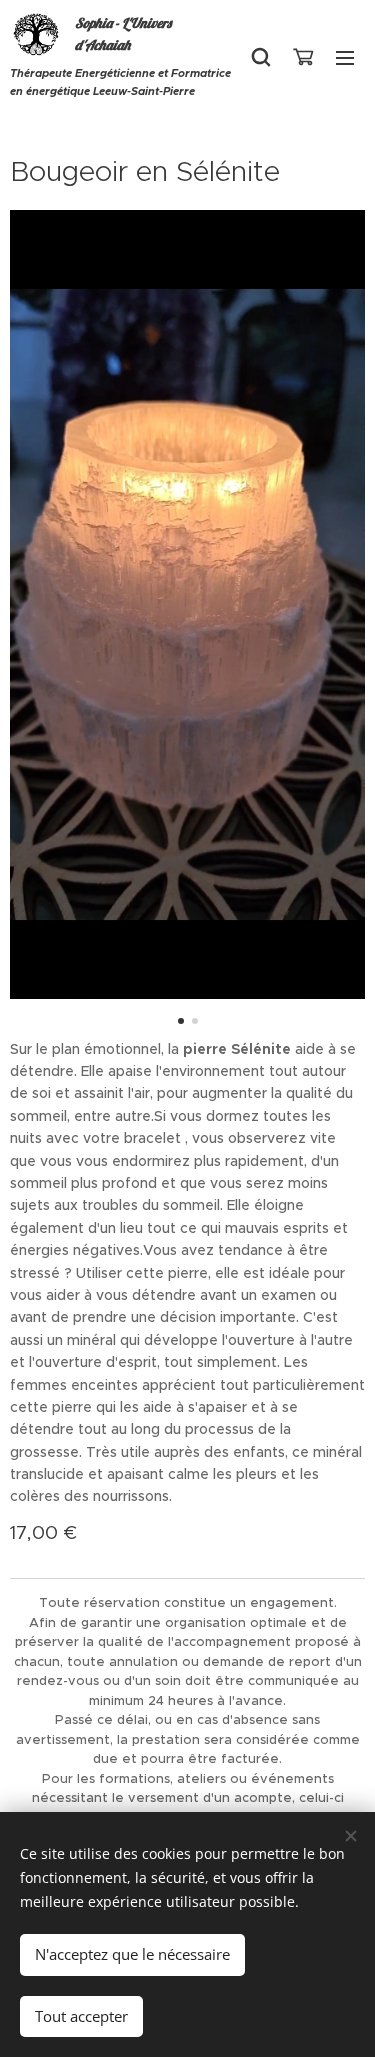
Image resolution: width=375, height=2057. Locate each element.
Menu (345, 57)
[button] (261, 57)
